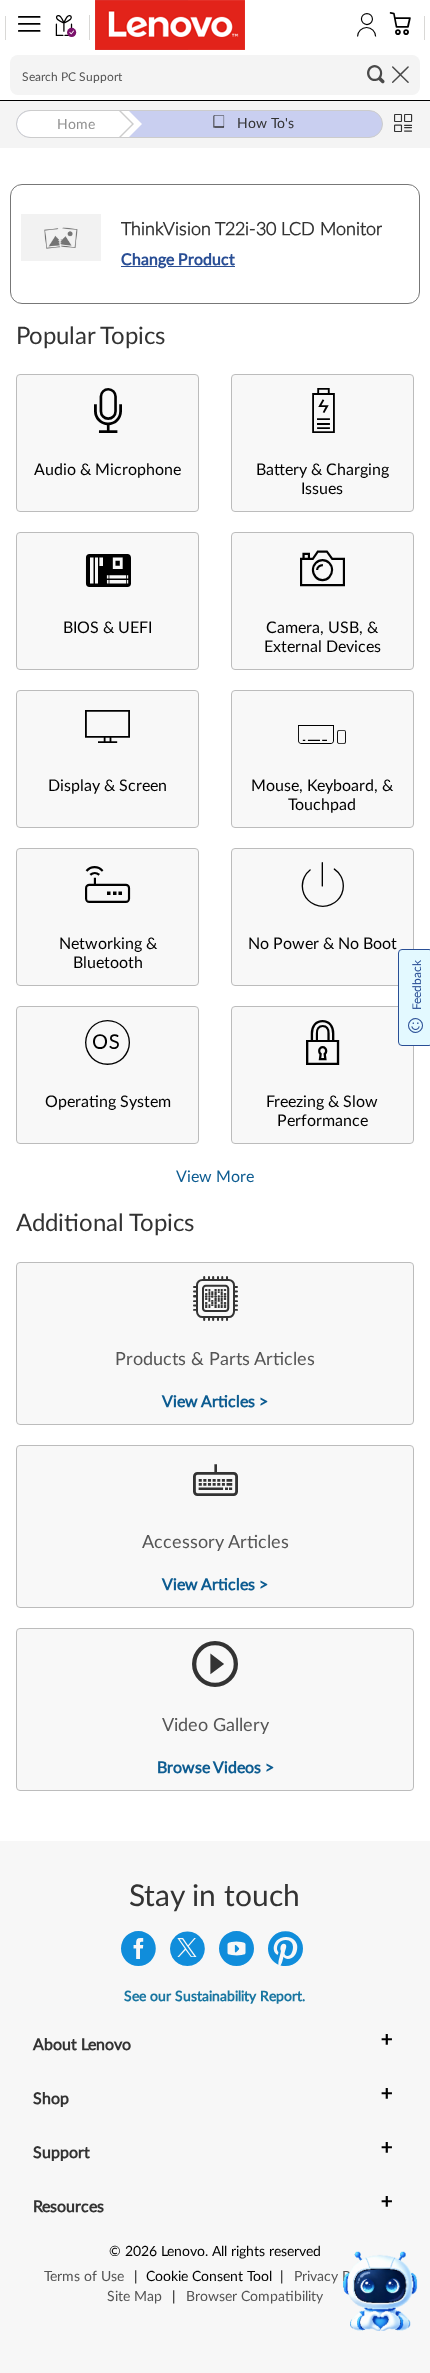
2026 (141, 2252)
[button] (25, 28)
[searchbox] (215, 75)
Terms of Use (84, 2277)
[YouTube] (236, 1953)
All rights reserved (266, 2252)
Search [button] (376, 74)
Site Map (134, 2297)
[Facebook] (138, 1953)
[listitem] (215, 1343)
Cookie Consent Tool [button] (209, 2277)
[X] (187, 1953)
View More (215, 1177)
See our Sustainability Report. (214, 1997)
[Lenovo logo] (170, 25)
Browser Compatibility (254, 2297)
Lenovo (183, 2252)
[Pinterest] (285, 1953)
